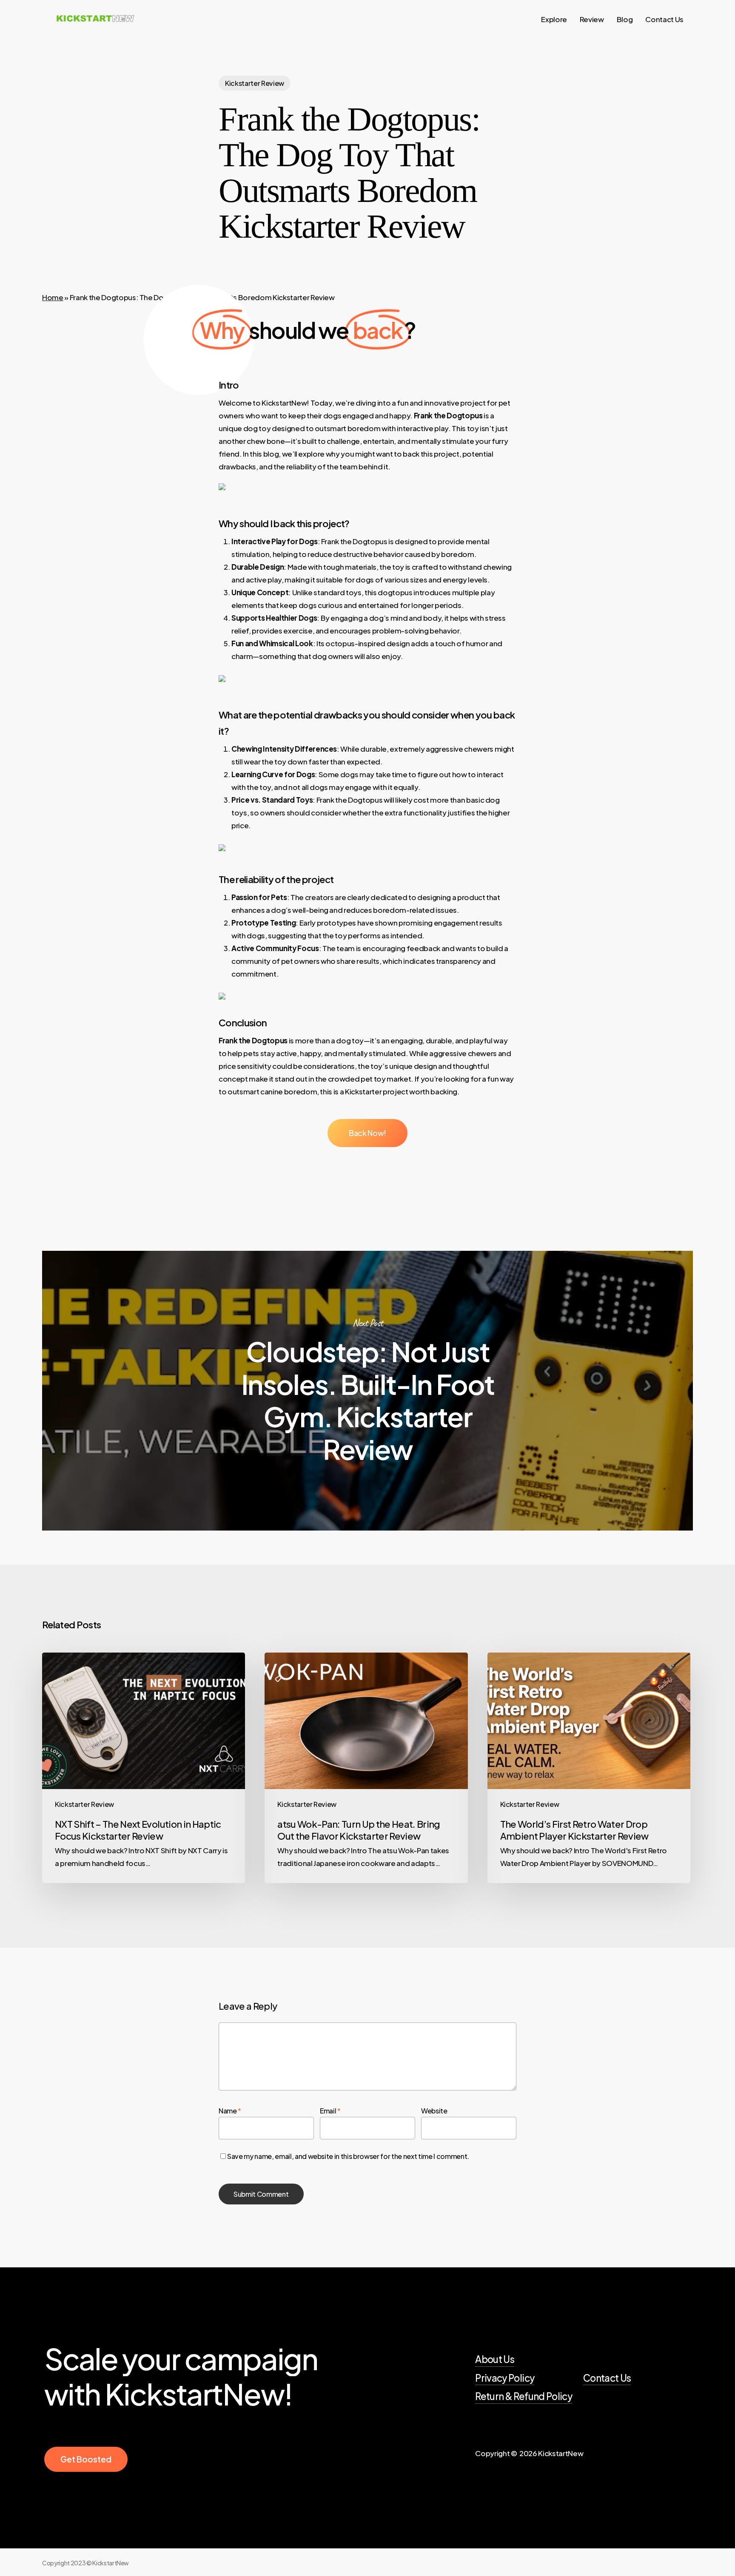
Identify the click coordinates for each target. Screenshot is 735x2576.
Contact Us (607, 2378)
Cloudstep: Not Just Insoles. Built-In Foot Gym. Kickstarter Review (367, 1391)
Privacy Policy (505, 2378)
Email (330, 2111)
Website (434, 2111)
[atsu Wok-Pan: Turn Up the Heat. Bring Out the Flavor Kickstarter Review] (366, 1768)
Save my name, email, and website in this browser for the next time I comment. (348, 2156)
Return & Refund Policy (523, 2396)
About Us (495, 2359)
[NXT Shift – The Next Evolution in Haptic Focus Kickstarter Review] (144, 1768)
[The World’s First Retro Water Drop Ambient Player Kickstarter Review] (589, 1768)
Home (53, 297)
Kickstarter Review (255, 83)
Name (230, 2111)
